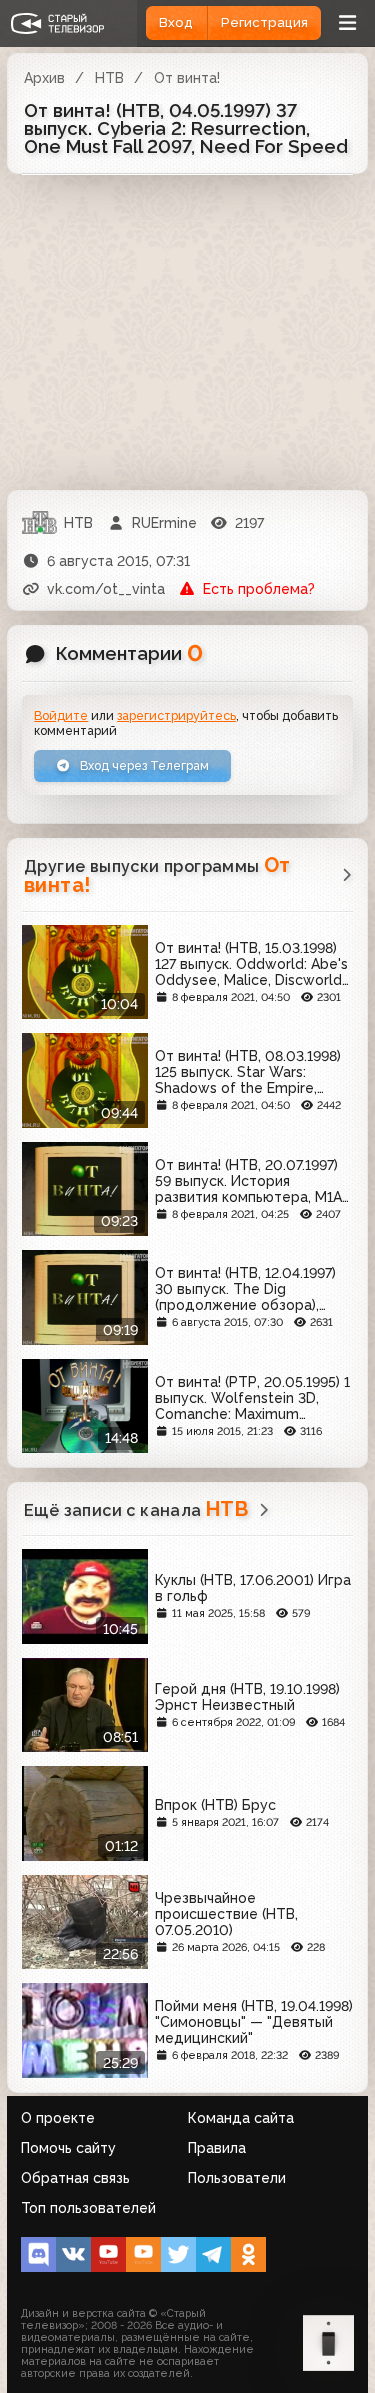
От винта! (187, 78)
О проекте (58, 2118)
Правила (217, 2148)
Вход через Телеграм (143, 765)
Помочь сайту (68, 2148)
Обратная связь (75, 2178)
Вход (176, 22)
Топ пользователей (88, 2208)
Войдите (61, 715)
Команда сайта (241, 2118)
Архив (44, 78)
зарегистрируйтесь (176, 715)
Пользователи (237, 2178)
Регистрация (264, 22)
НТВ (109, 78)
